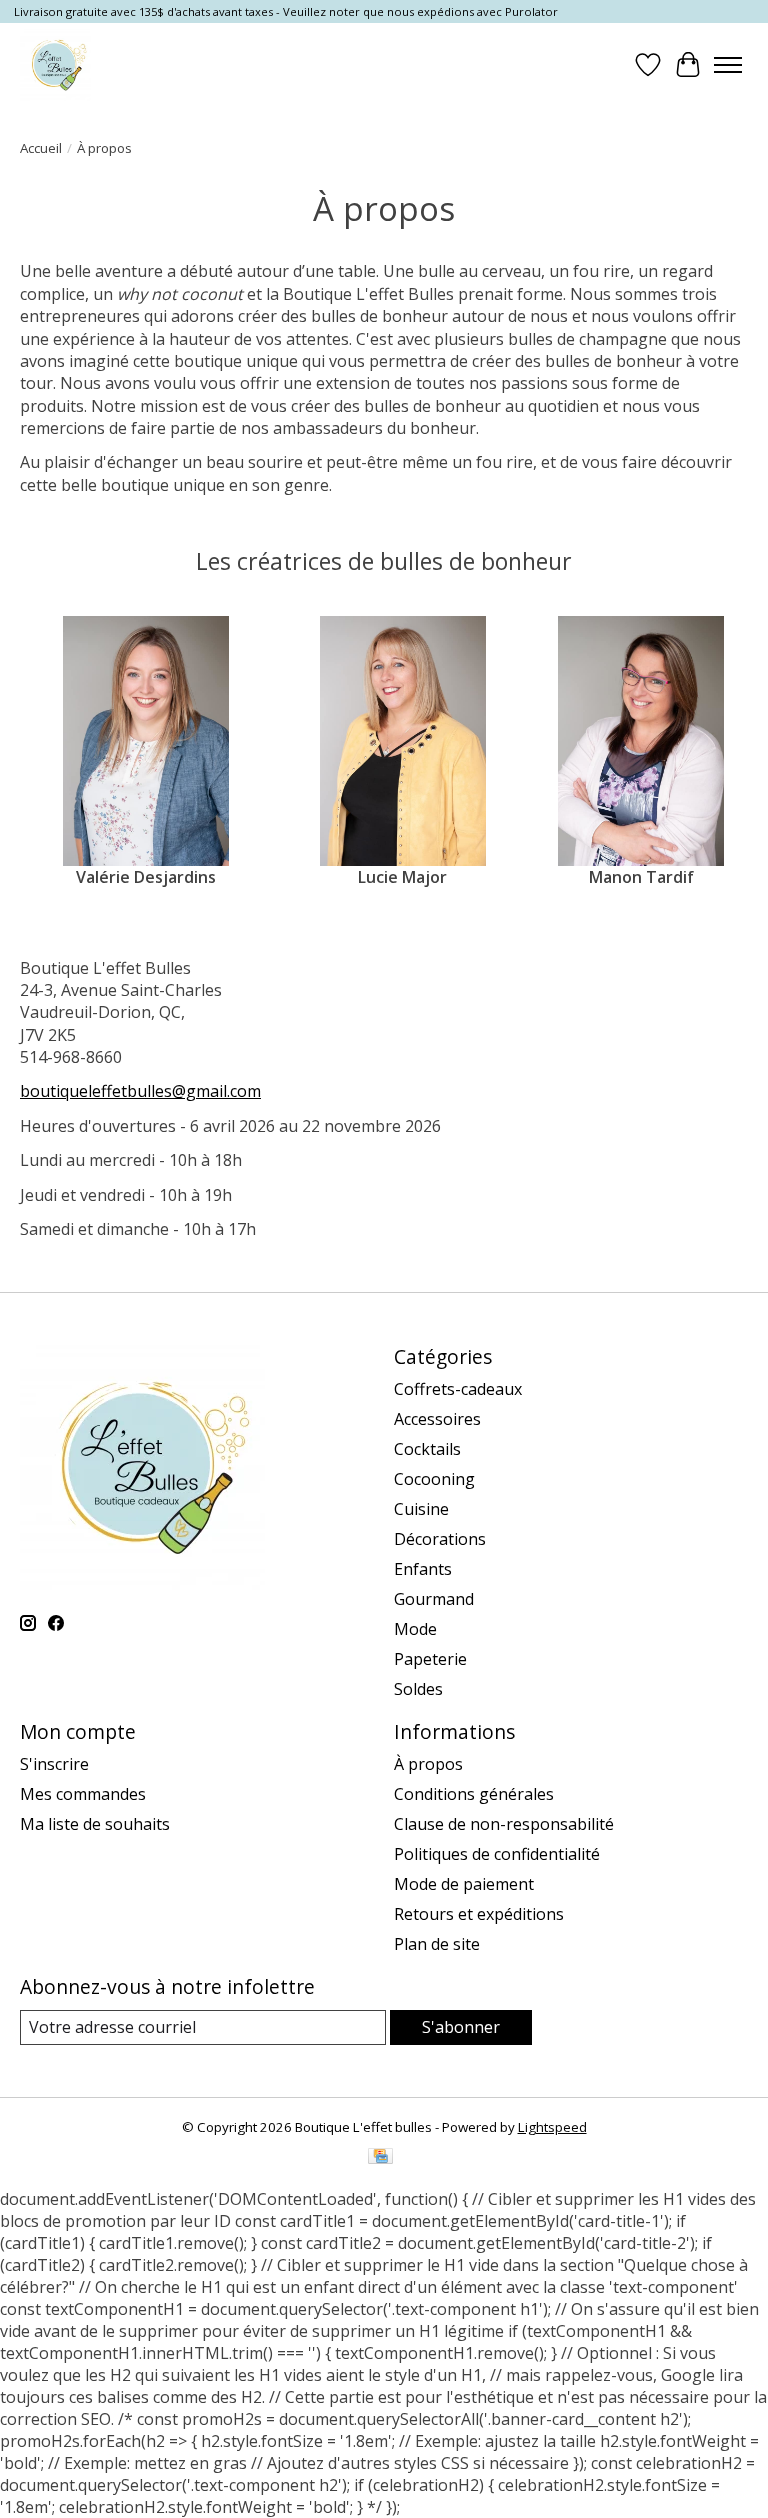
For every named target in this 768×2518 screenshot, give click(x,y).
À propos (428, 1764)
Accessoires (437, 1419)
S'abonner (461, 2027)
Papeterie (430, 1659)
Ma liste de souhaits (95, 1824)
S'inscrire (54, 1764)
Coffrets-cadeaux (458, 1389)
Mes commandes (83, 1794)
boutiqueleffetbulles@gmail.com (140, 1091)
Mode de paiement (464, 1884)
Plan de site (437, 1944)
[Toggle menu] (728, 65)
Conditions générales (474, 1794)
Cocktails (427, 1449)
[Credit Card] (380, 2158)
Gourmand (434, 1599)
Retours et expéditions (479, 1914)
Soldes (418, 1689)
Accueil (41, 148)
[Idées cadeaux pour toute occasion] (55, 64)
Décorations (440, 1539)
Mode (415, 1629)
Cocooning (434, 1479)
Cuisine (421, 1509)
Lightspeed (552, 2127)
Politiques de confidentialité (497, 1854)
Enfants (423, 1569)
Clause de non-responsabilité (504, 1824)
